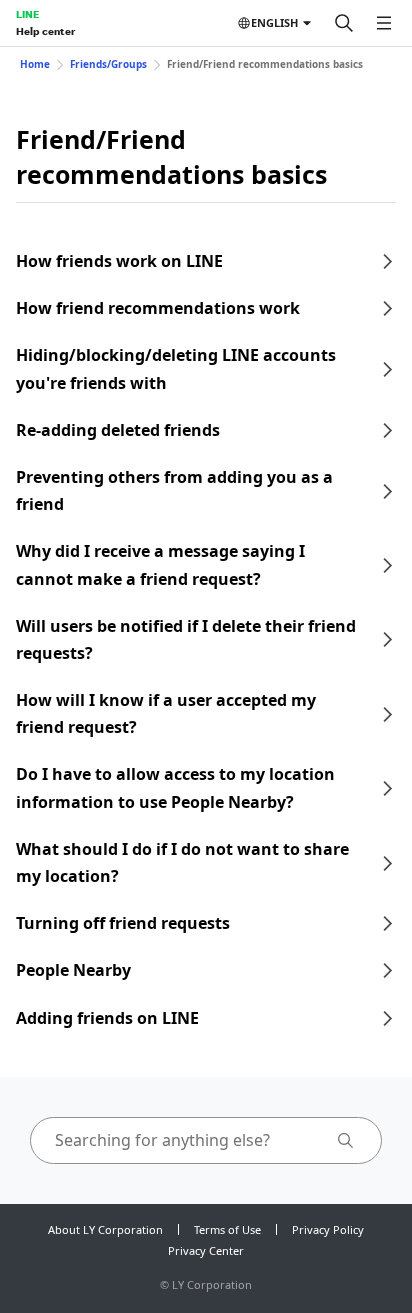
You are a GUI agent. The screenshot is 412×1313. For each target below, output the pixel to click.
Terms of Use (227, 1229)
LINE (27, 14)
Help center (45, 31)
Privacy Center (206, 1250)
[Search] (344, 23)
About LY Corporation (105, 1229)
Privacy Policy (328, 1229)
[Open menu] (384, 23)
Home (35, 64)
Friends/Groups (108, 64)
